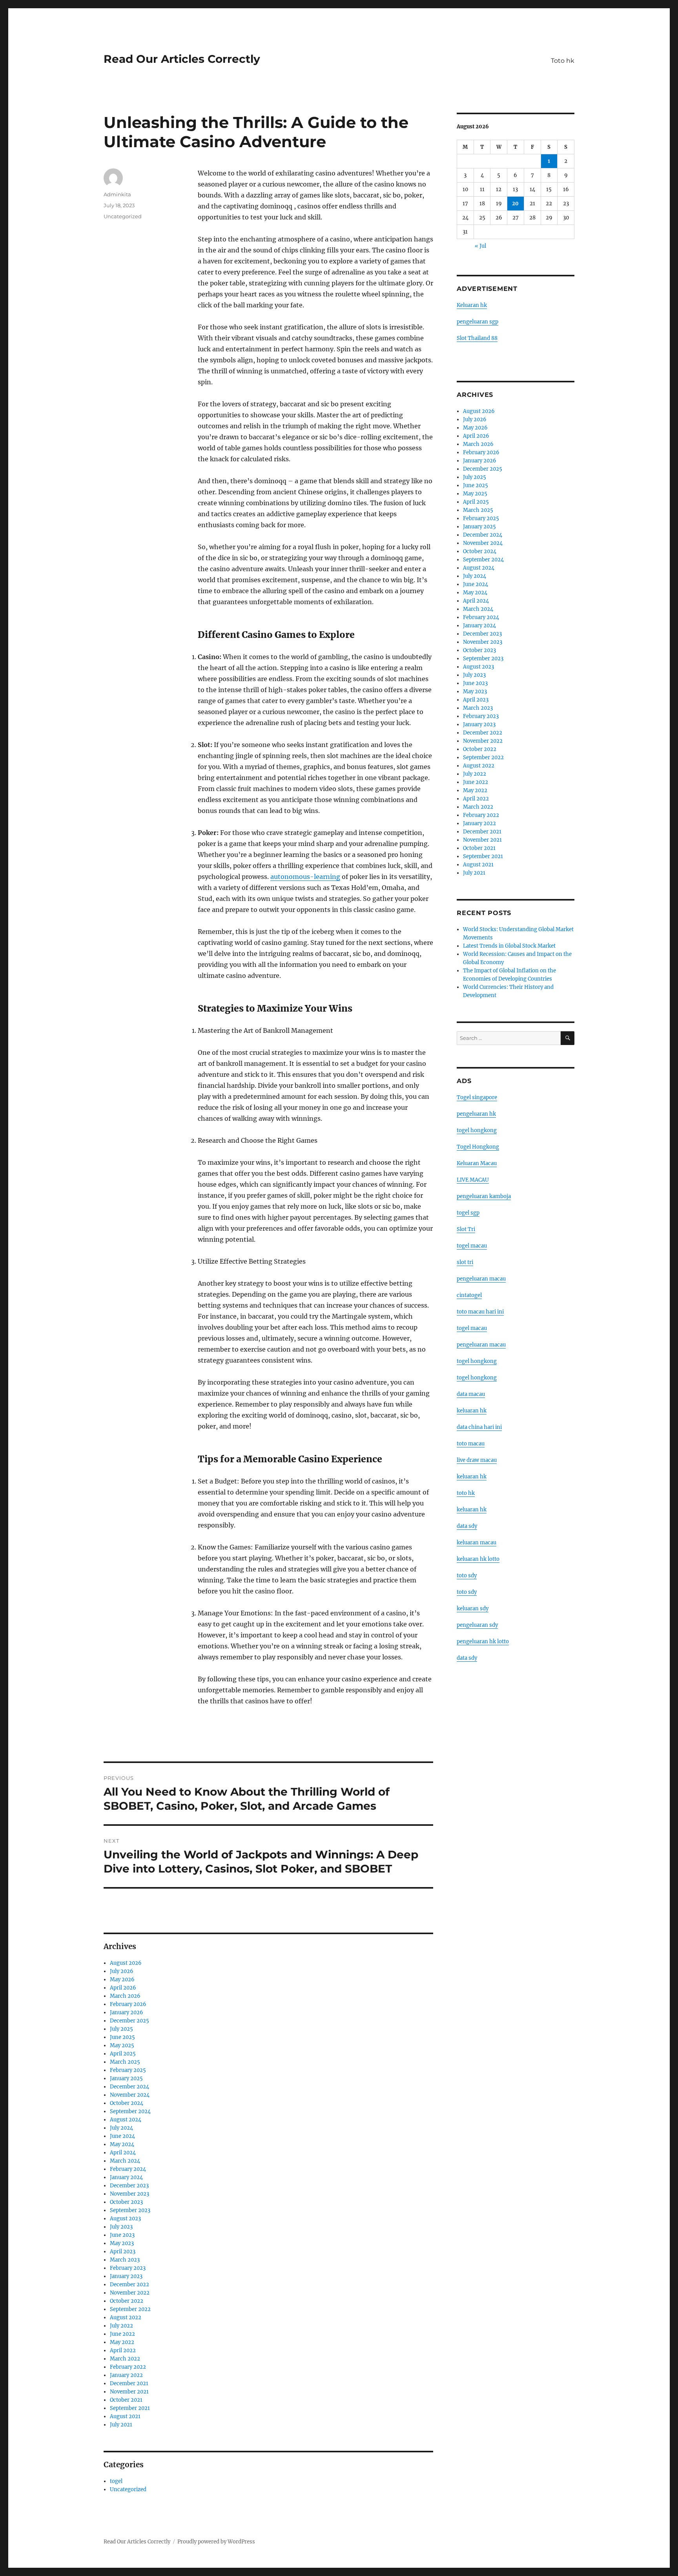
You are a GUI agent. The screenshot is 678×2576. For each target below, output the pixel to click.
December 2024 (129, 2087)
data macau (471, 1394)
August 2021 (125, 2416)
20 (515, 204)
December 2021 (129, 2383)
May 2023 (122, 2243)
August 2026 (126, 1963)
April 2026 (123, 1988)
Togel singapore (477, 1097)
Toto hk (563, 61)
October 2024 (127, 2103)
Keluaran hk (472, 305)
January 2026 (127, 2012)
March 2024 (125, 2161)
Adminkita (117, 194)
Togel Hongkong (478, 1147)
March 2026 (125, 1996)
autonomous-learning (305, 877)
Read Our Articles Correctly (182, 59)
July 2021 (121, 2425)
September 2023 (130, 2210)
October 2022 (127, 2301)
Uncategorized (123, 216)
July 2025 (121, 2029)
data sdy (467, 1658)
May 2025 (122, 2045)
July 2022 (121, 2326)
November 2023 (129, 2194)
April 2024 (123, 2153)
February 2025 (128, 2070)
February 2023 (128, 2268)
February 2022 (128, 2367)
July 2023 (121, 2227)
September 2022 (130, 2309)
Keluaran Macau (477, 1163)
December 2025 (129, 2021)
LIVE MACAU (473, 1180)
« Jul (480, 246)
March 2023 (125, 2260)
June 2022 (122, 2334)
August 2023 (125, 2219)
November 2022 (130, 2293)
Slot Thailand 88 (477, 338)
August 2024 (126, 2120)
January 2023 (126, 2276)
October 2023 (126, 2202)
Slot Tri (466, 1229)
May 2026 (122, 1980)
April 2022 (123, 2350)
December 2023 (129, 2186)
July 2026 (122, 1971)
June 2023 (122, 2235)
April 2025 (123, 2054)
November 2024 (130, 2095)
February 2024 (128, 2169)
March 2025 (125, 2062)
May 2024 (122, 2144)
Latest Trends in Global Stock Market (509, 946)
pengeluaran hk (476, 1114)
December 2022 (129, 2285)
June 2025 (122, 2037)
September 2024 (130, 2111)
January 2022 (126, 2375)
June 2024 (122, 2136)
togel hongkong (477, 1130)
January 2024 (126, 2177)
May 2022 (122, 2342)
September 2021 (130, 2408)
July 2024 (121, 2128)
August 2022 (126, 2317)
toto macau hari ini (480, 1312)
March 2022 (125, 2359)
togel (116, 2481)
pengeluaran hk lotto (483, 1642)
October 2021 (126, 2400)
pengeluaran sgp (478, 322)
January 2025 (126, 2078)
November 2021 (129, 2392)
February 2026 (128, 2004)
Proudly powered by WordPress (216, 2542)
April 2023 (123, 2252)
